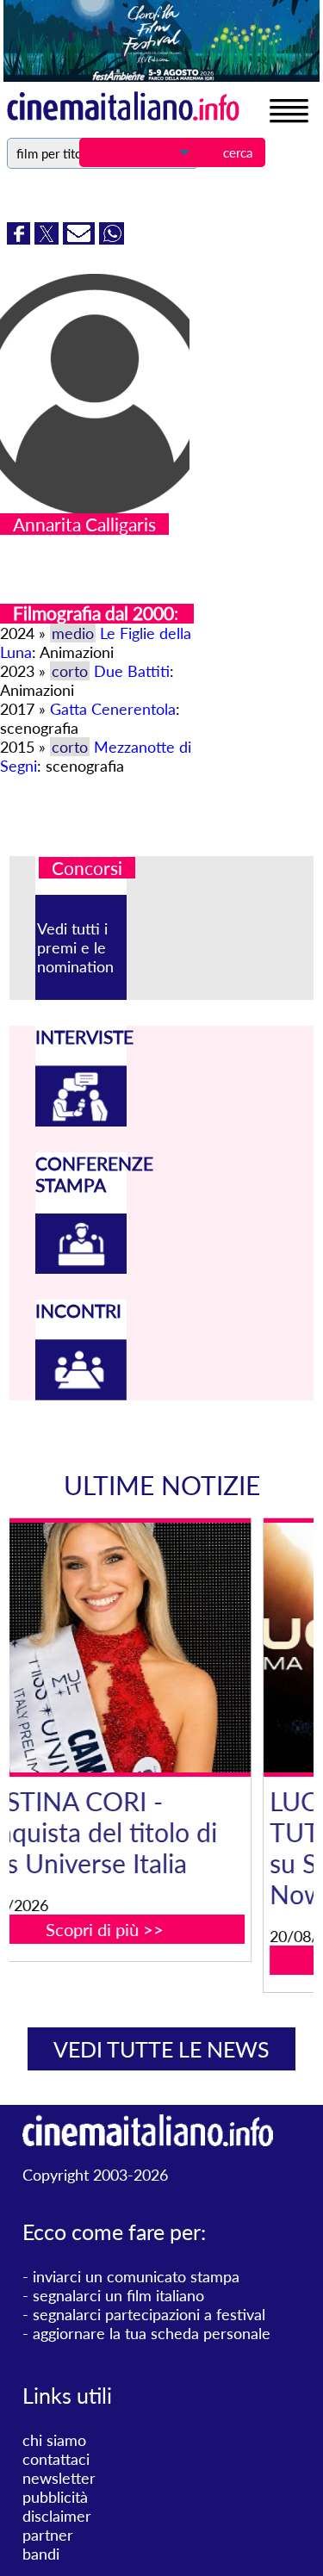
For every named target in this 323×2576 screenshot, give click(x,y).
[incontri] (81, 1394)
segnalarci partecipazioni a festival (149, 2314)
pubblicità (55, 2497)
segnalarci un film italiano (118, 2295)
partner (48, 2535)
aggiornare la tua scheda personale (152, 2333)
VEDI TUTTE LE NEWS (161, 2049)
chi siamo (54, 2440)
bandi (41, 2554)
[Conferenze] (81, 1268)
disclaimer (57, 2516)
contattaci (56, 2459)
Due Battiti (132, 671)
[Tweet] (49, 239)
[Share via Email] (81, 239)
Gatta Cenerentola (113, 709)
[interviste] (81, 1120)
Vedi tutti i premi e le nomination (75, 947)
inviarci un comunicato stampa (136, 2276)
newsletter (59, 2478)
